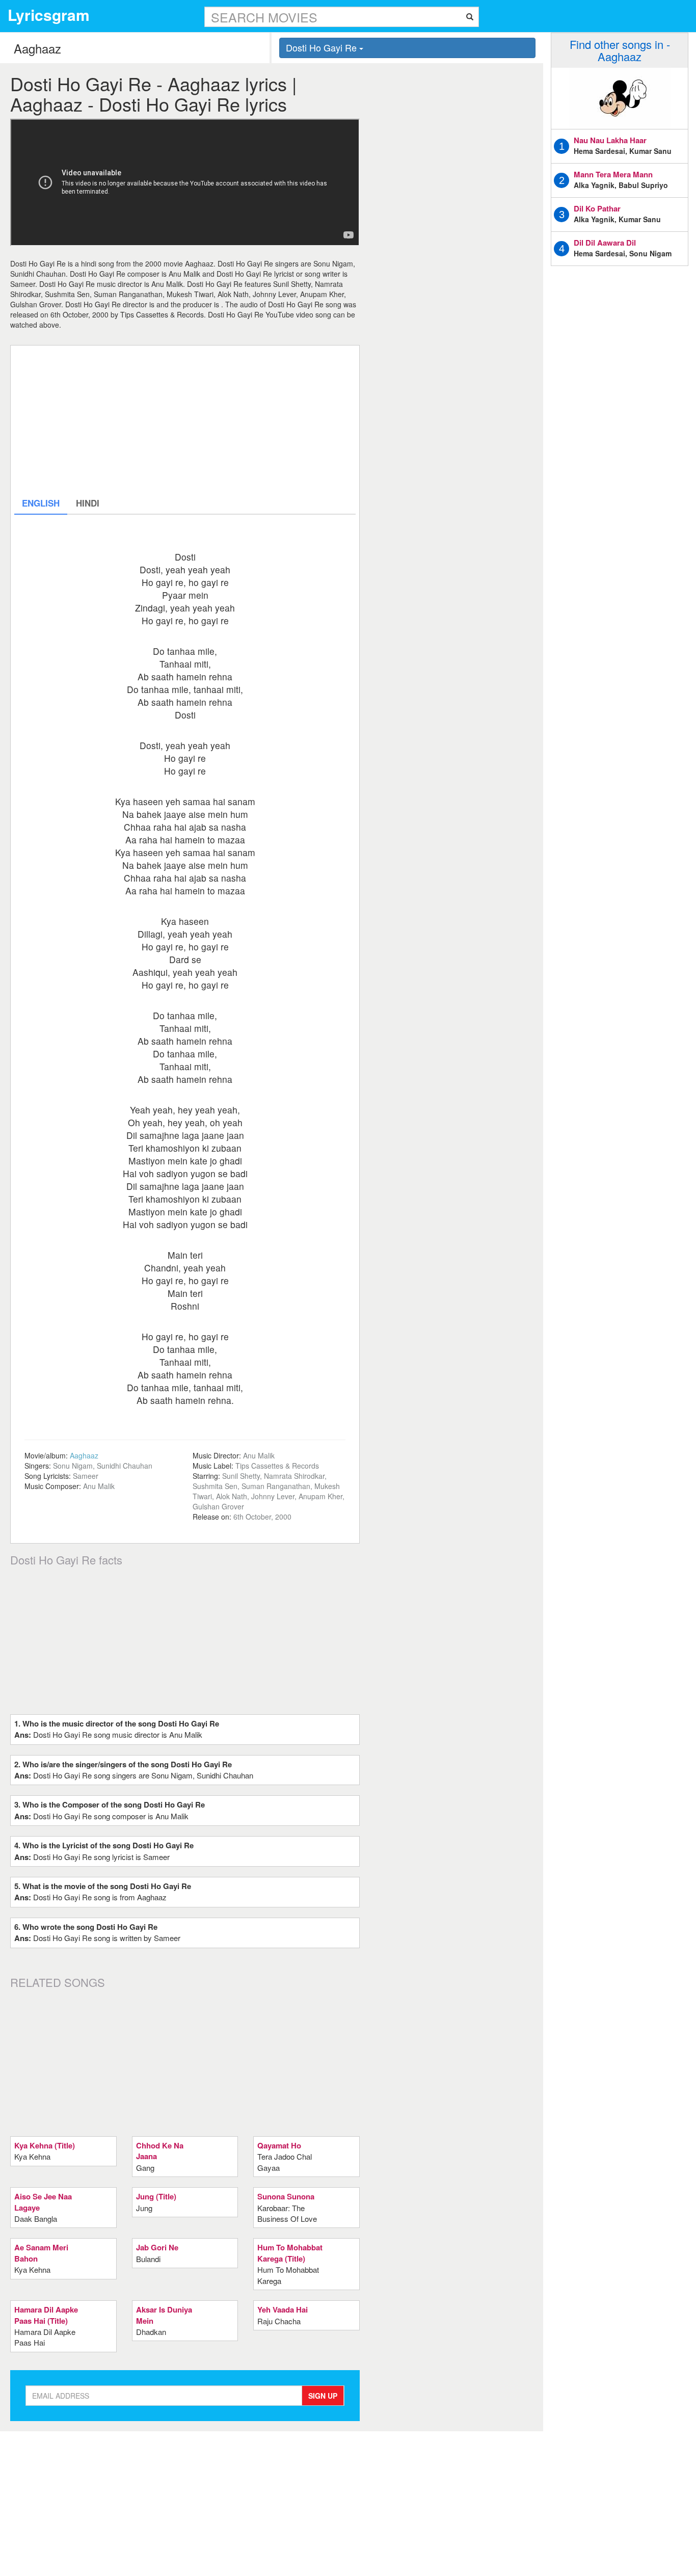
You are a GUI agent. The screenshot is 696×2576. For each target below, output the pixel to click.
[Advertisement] (185, 420)
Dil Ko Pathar (597, 208)
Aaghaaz (84, 1455)
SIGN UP (323, 2396)
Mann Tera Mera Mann (613, 174)
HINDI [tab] (88, 503)
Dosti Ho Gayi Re (323, 47)
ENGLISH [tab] (41, 503)
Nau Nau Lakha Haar (610, 140)
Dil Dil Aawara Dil (605, 243)
